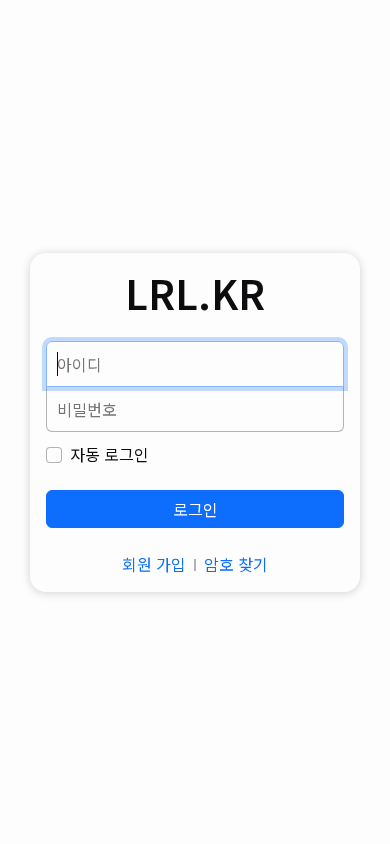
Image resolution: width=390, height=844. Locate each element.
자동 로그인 (109, 454)
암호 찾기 (236, 564)
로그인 (195, 509)
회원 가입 (154, 564)
